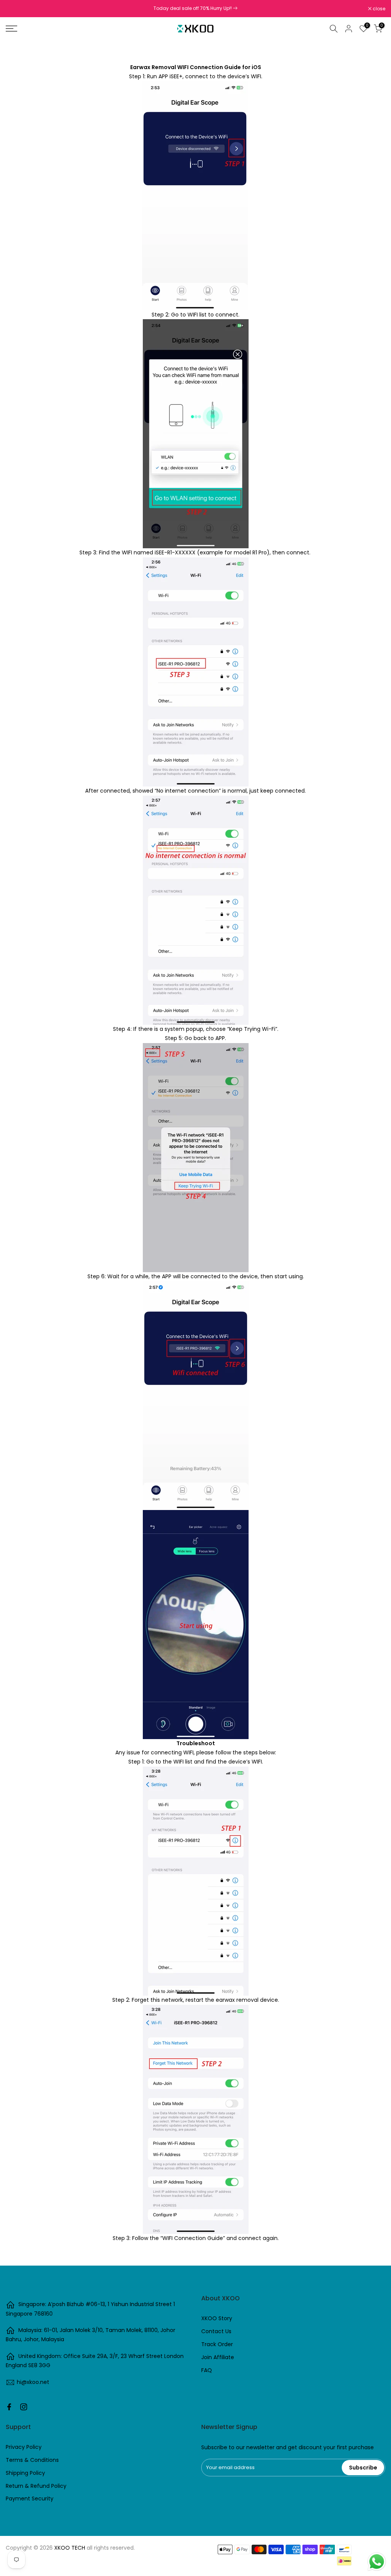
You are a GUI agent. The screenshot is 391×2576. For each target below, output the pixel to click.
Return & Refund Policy (36, 2486)
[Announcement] (195, 8)
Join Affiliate (218, 2357)
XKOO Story (217, 2318)
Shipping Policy (25, 2473)
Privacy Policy (24, 2447)
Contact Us (216, 2331)
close (16, 9)
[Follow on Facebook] (9, 2407)
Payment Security (30, 2498)
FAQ (207, 2370)
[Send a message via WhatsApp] (377, 2562)
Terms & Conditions (32, 2460)
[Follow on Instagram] (24, 2407)
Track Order (217, 2344)
